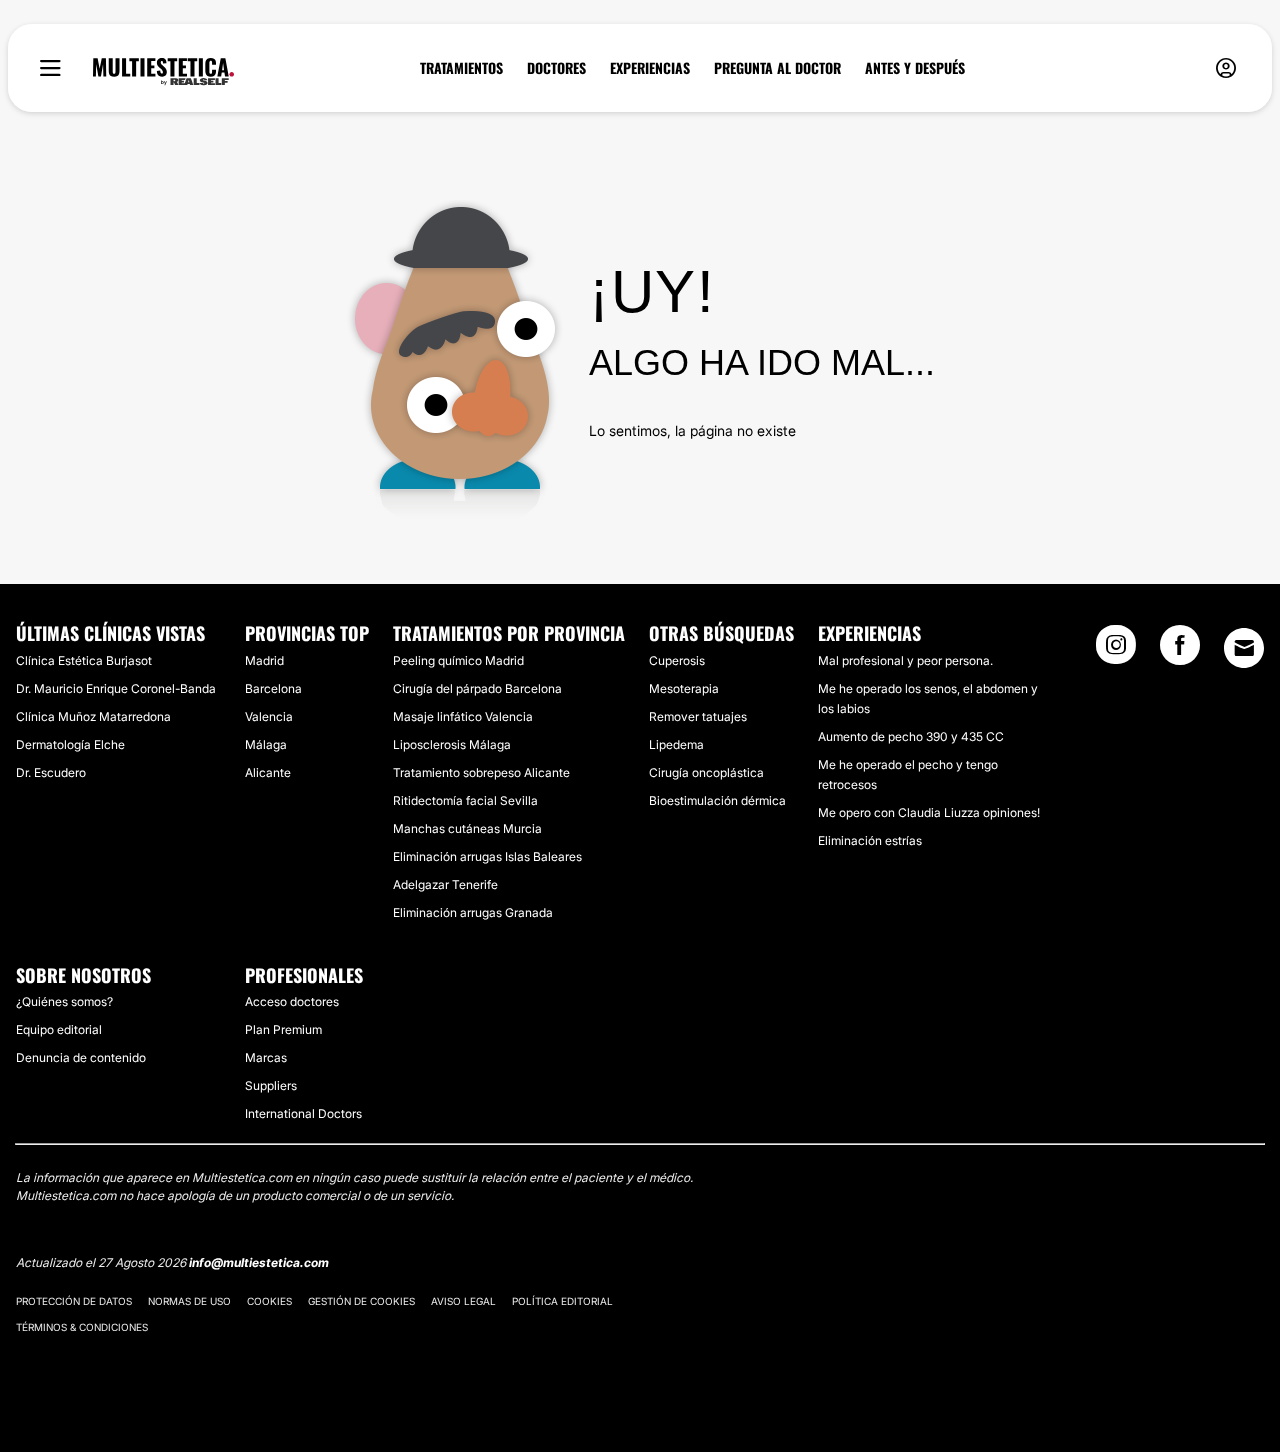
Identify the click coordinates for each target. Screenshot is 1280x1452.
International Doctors (303, 1113)
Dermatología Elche (70, 744)
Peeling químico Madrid (458, 660)
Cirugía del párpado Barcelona (477, 688)
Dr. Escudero (51, 772)
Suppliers (271, 1085)
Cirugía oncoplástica (706, 772)
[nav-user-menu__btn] (1226, 68)
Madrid (264, 660)
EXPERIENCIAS (650, 68)
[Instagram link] (1116, 651)
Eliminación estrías (870, 840)
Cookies (269, 1301)
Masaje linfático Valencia (463, 716)
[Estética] (163, 72)
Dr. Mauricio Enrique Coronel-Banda (116, 688)
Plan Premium (283, 1029)
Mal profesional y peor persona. (905, 660)
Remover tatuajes (698, 716)
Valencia (269, 716)
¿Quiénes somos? (64, 1001)
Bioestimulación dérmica (717, 800)
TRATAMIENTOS (461, 68)
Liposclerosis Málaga (452, 744)
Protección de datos (74, 1301)
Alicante (268, 772)
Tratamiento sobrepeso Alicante (481, 772)
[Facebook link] (1180, 651)
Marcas (266, 1057)
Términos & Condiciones (82, 1327)
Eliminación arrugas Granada (473, 912)
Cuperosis (677, 660)
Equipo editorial (59, 1029)
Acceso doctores (292, 1001)
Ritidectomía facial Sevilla (465, 800)
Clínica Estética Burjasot (84, 660)
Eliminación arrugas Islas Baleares (487, 856)
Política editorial (562, 1301)
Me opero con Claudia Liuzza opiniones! (929, 812)
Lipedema (676, 744)
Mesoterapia (684, 688)
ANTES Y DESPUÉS (915, 68)
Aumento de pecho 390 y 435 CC (911, 736)
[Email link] (1244, 648)
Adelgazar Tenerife (445, 884)
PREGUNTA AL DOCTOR (777, 68)
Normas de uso (189, 1301)
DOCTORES (556, 68)
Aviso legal (463, 1301)
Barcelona (273, 688)
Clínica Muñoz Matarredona (93, 716)
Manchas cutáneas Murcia (467, 828)
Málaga (266, 744)
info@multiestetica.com (259, 1262)
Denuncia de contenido (81, 1057)
